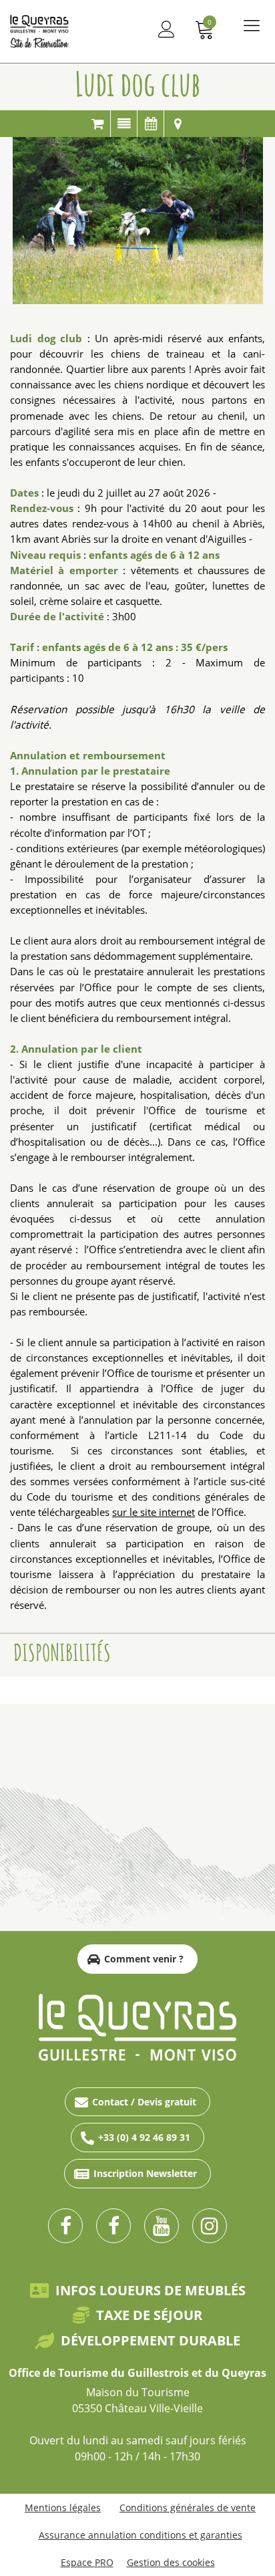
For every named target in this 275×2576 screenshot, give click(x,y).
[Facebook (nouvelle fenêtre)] (65, 2226)
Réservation (97, 124)
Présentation (124, 124)
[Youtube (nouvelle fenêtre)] (162, 2226)
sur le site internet (154, 1512)
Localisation (178, 124)
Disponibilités (151, 124)
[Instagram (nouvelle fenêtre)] (210, 2226)
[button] (205, 29)
